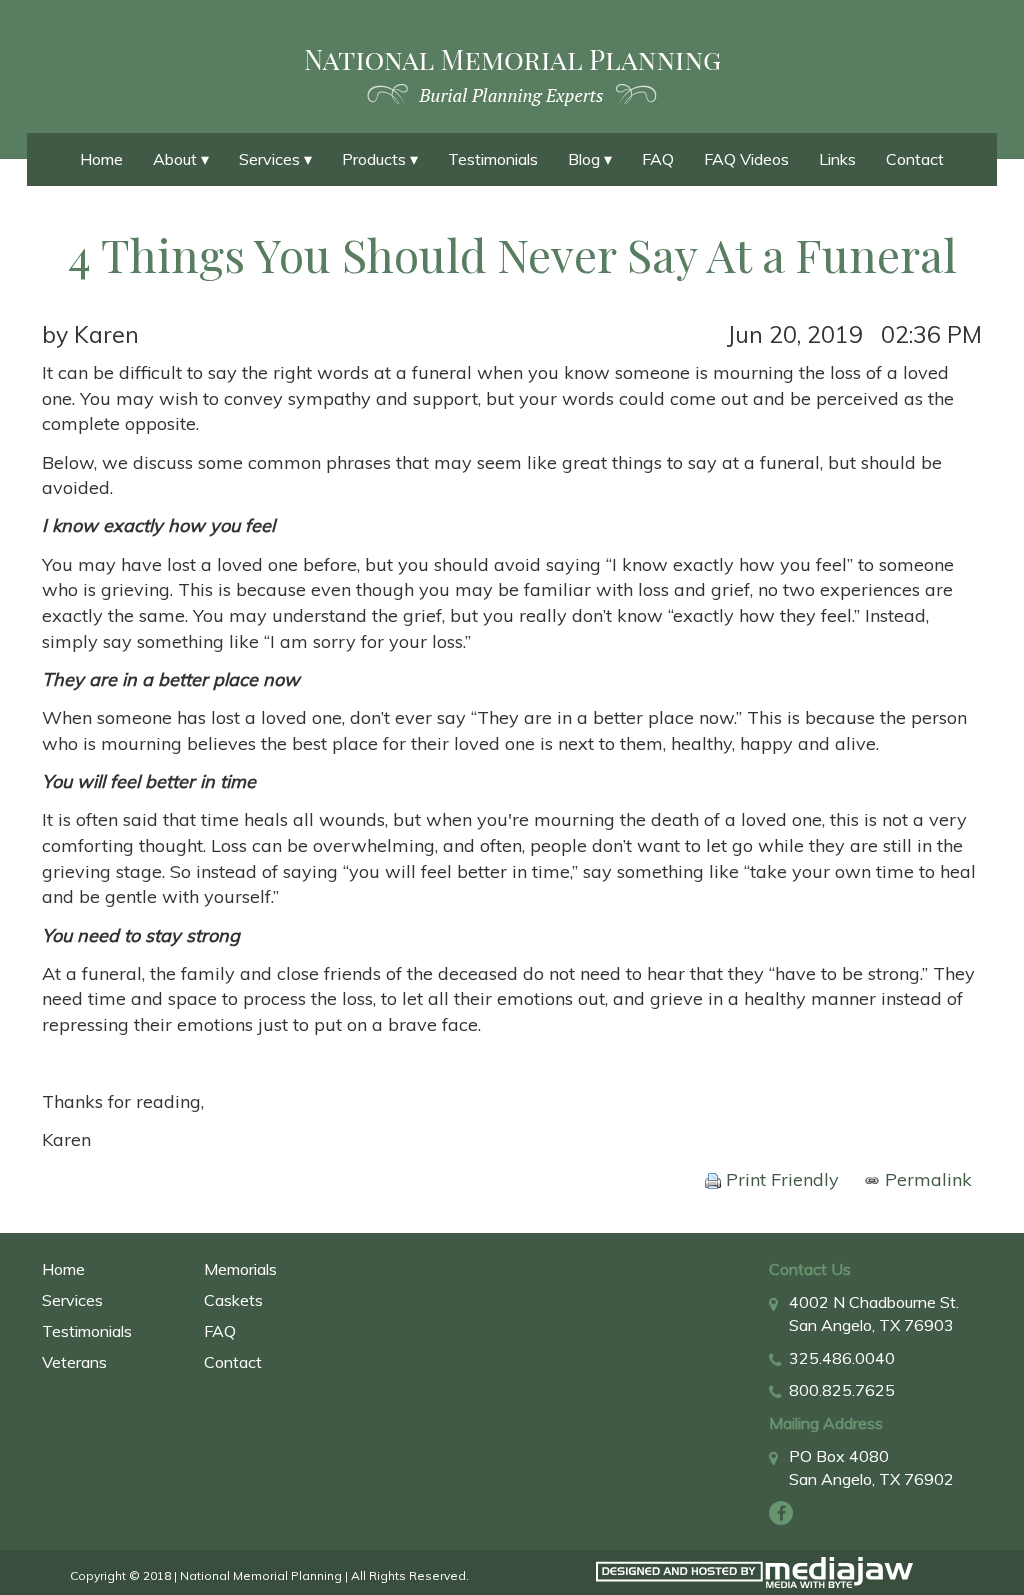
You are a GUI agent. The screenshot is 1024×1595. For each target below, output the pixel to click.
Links (837, 159)
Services (72, 1300)
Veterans (74, 1362)
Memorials (240, 1269)
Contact (915, 159)
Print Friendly (780, 1179)
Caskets (233, 1300)
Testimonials (493, 159)
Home (101, 159)
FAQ (658, 159)
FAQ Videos (746, 159)
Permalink (926, 1179)
